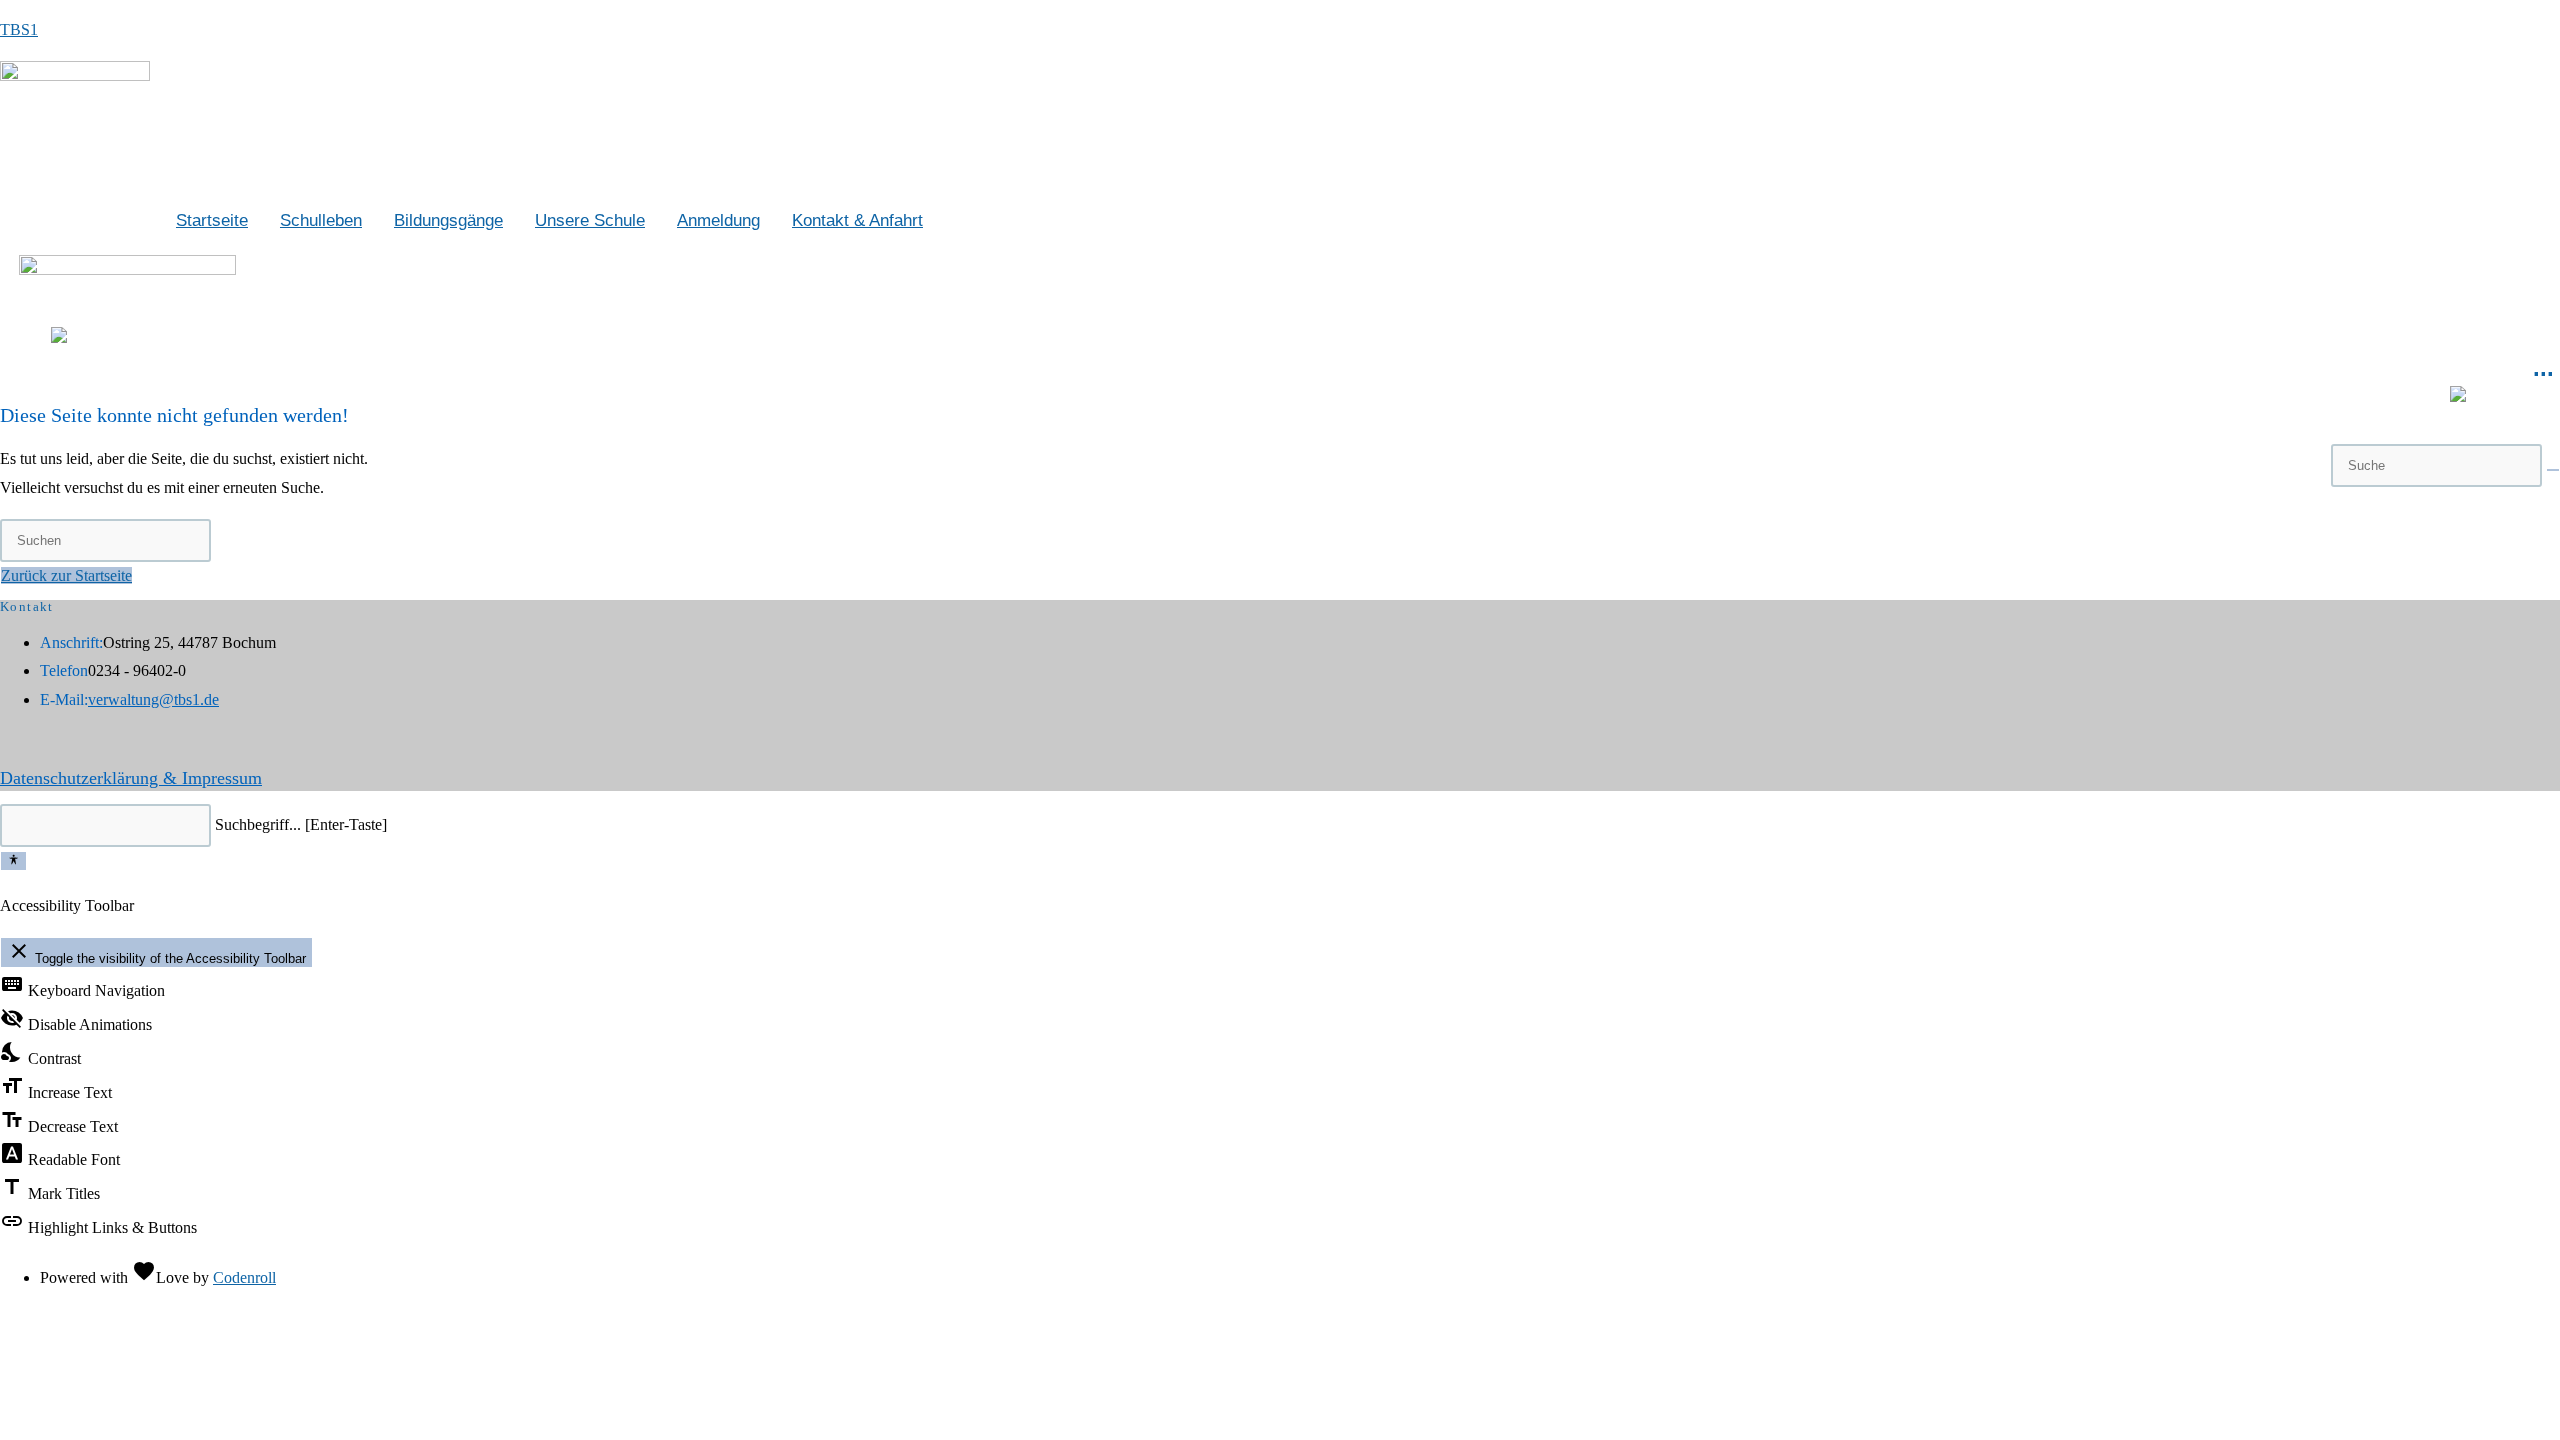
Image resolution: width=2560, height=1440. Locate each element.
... (2543, 367)
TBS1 (19, 29)
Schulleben (321, 220)
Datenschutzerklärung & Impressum (131, 778)
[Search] (2553, 470)
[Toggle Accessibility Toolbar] (13, 861)
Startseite (212, 220)
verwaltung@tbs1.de (153, 699)
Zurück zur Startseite (66, 575)
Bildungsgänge (448, 220)
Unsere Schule (590, 220)
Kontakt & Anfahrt (857, 220)
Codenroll (244, 1277)
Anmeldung (718, 220)
